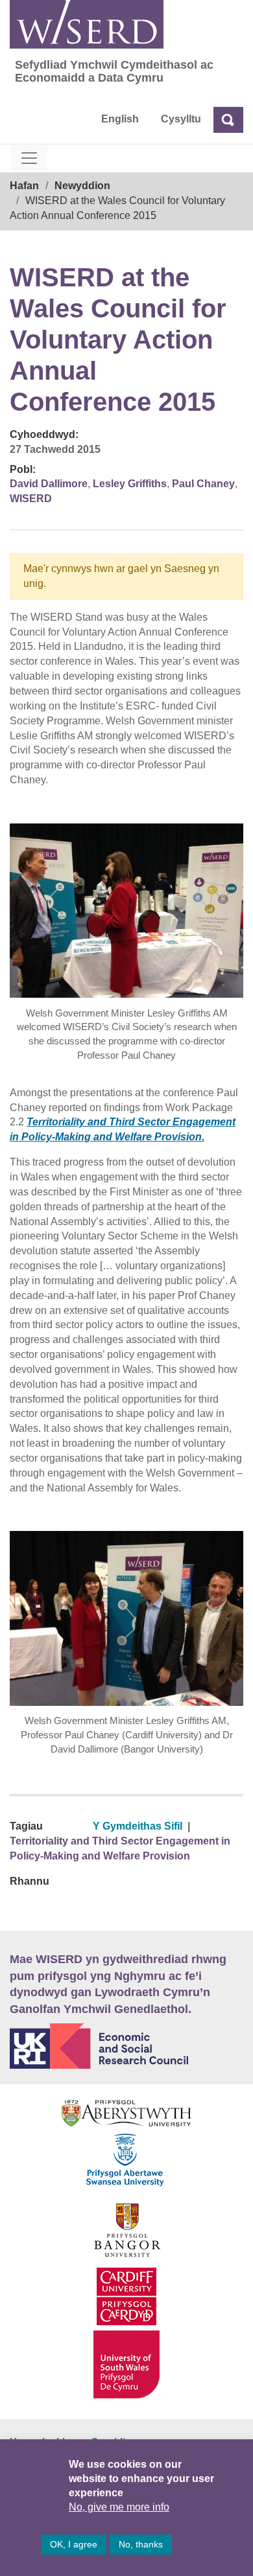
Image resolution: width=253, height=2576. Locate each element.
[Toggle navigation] (29, 158)
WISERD (31, 499)
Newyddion (82, 186)
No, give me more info (119, 2507)
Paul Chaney (203, 484)
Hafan (24, 186)
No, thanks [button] (141, 2544)
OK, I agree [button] (74, 2544)
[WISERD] (87, 24)
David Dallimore (49, 484)
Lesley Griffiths (130, 484)
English (120, 119)
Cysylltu (181, 119)
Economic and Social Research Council (126, 2046)
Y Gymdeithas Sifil (138, 1826)
